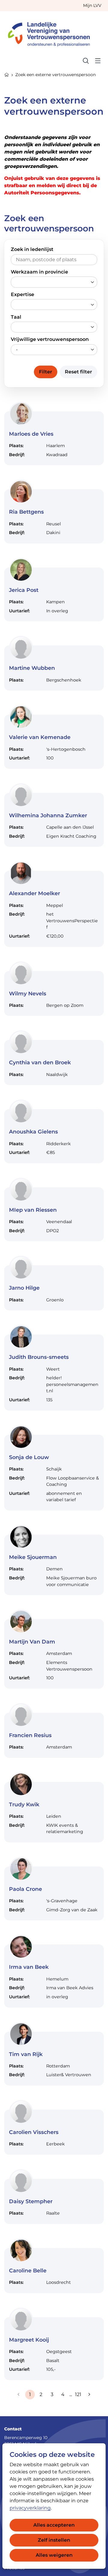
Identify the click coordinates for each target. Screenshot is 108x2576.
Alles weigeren (54, 2555)
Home (7, 74)
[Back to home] (52, 33)
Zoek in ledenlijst (32, 249)
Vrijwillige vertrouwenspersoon (50, 339)
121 (78, 2394)
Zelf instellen (54, 2540)
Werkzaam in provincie (39, 272)
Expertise (22, 294)
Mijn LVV (92, 5)
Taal (16, 317)
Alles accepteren (54, 2525)
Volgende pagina (89, 2395)
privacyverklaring (30, 2508)
